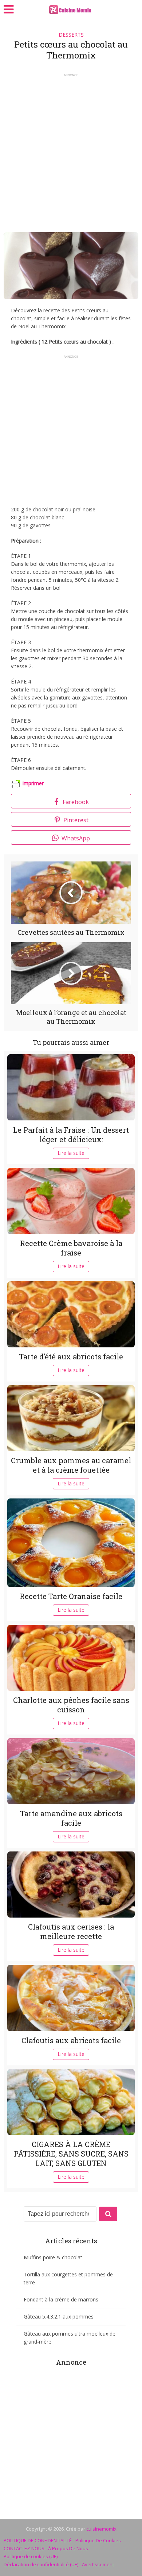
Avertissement (98, 2564)
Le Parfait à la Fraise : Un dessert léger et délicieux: (71, 1135)
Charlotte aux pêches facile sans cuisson (71, 1705)
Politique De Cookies (98, 2540)
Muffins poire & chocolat (53, 2257)
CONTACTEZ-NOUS (24, 2548)
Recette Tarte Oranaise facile (71, 1596)
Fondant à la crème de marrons (61, 2299)
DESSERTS (71, 35)
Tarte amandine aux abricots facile (71, 1818)
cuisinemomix (101, 2529)
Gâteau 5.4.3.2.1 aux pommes (59, 2317)
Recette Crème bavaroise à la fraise (71, 1248)
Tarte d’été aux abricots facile (71, 1356)
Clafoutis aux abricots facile (71, 2040)
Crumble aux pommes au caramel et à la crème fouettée (71, 1465)
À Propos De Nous (68, 2548)
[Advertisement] (71, 150)
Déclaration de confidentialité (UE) (41, 2564)
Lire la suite (71, 1153)
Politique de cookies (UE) (31, 2556)
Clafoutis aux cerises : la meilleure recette (71, 1931)
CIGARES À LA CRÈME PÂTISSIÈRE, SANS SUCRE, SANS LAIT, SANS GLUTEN (71, 2154)
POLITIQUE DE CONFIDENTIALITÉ (38, 2540)
